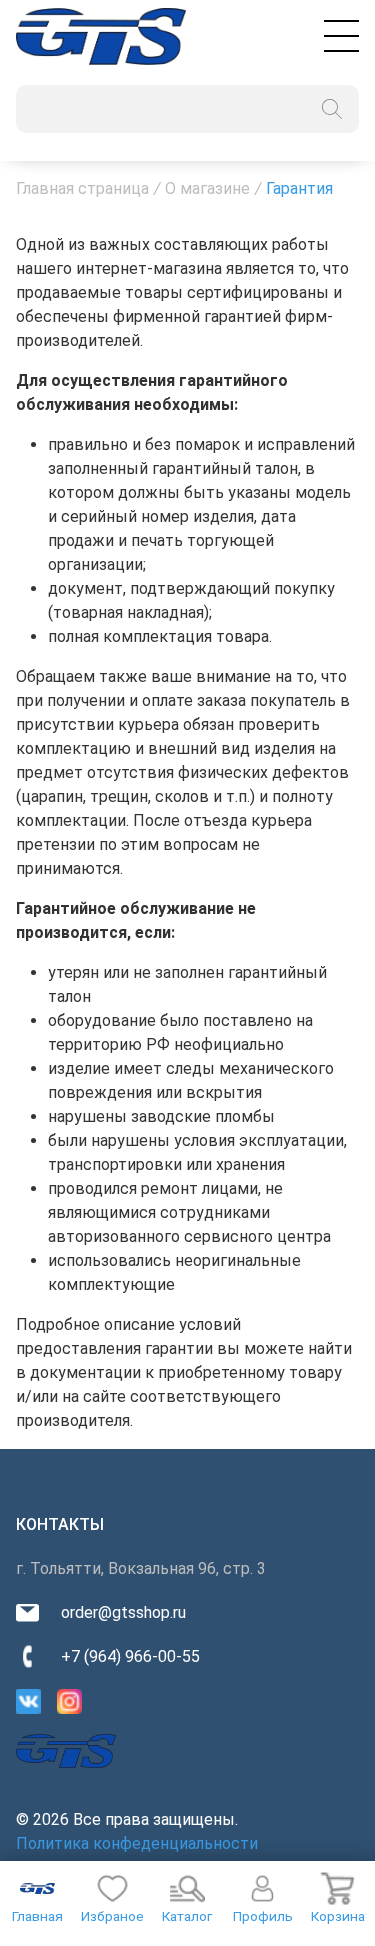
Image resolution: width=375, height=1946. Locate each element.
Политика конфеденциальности (137, 1843)
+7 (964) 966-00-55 (130, 1656)
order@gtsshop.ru (123, 1612)
